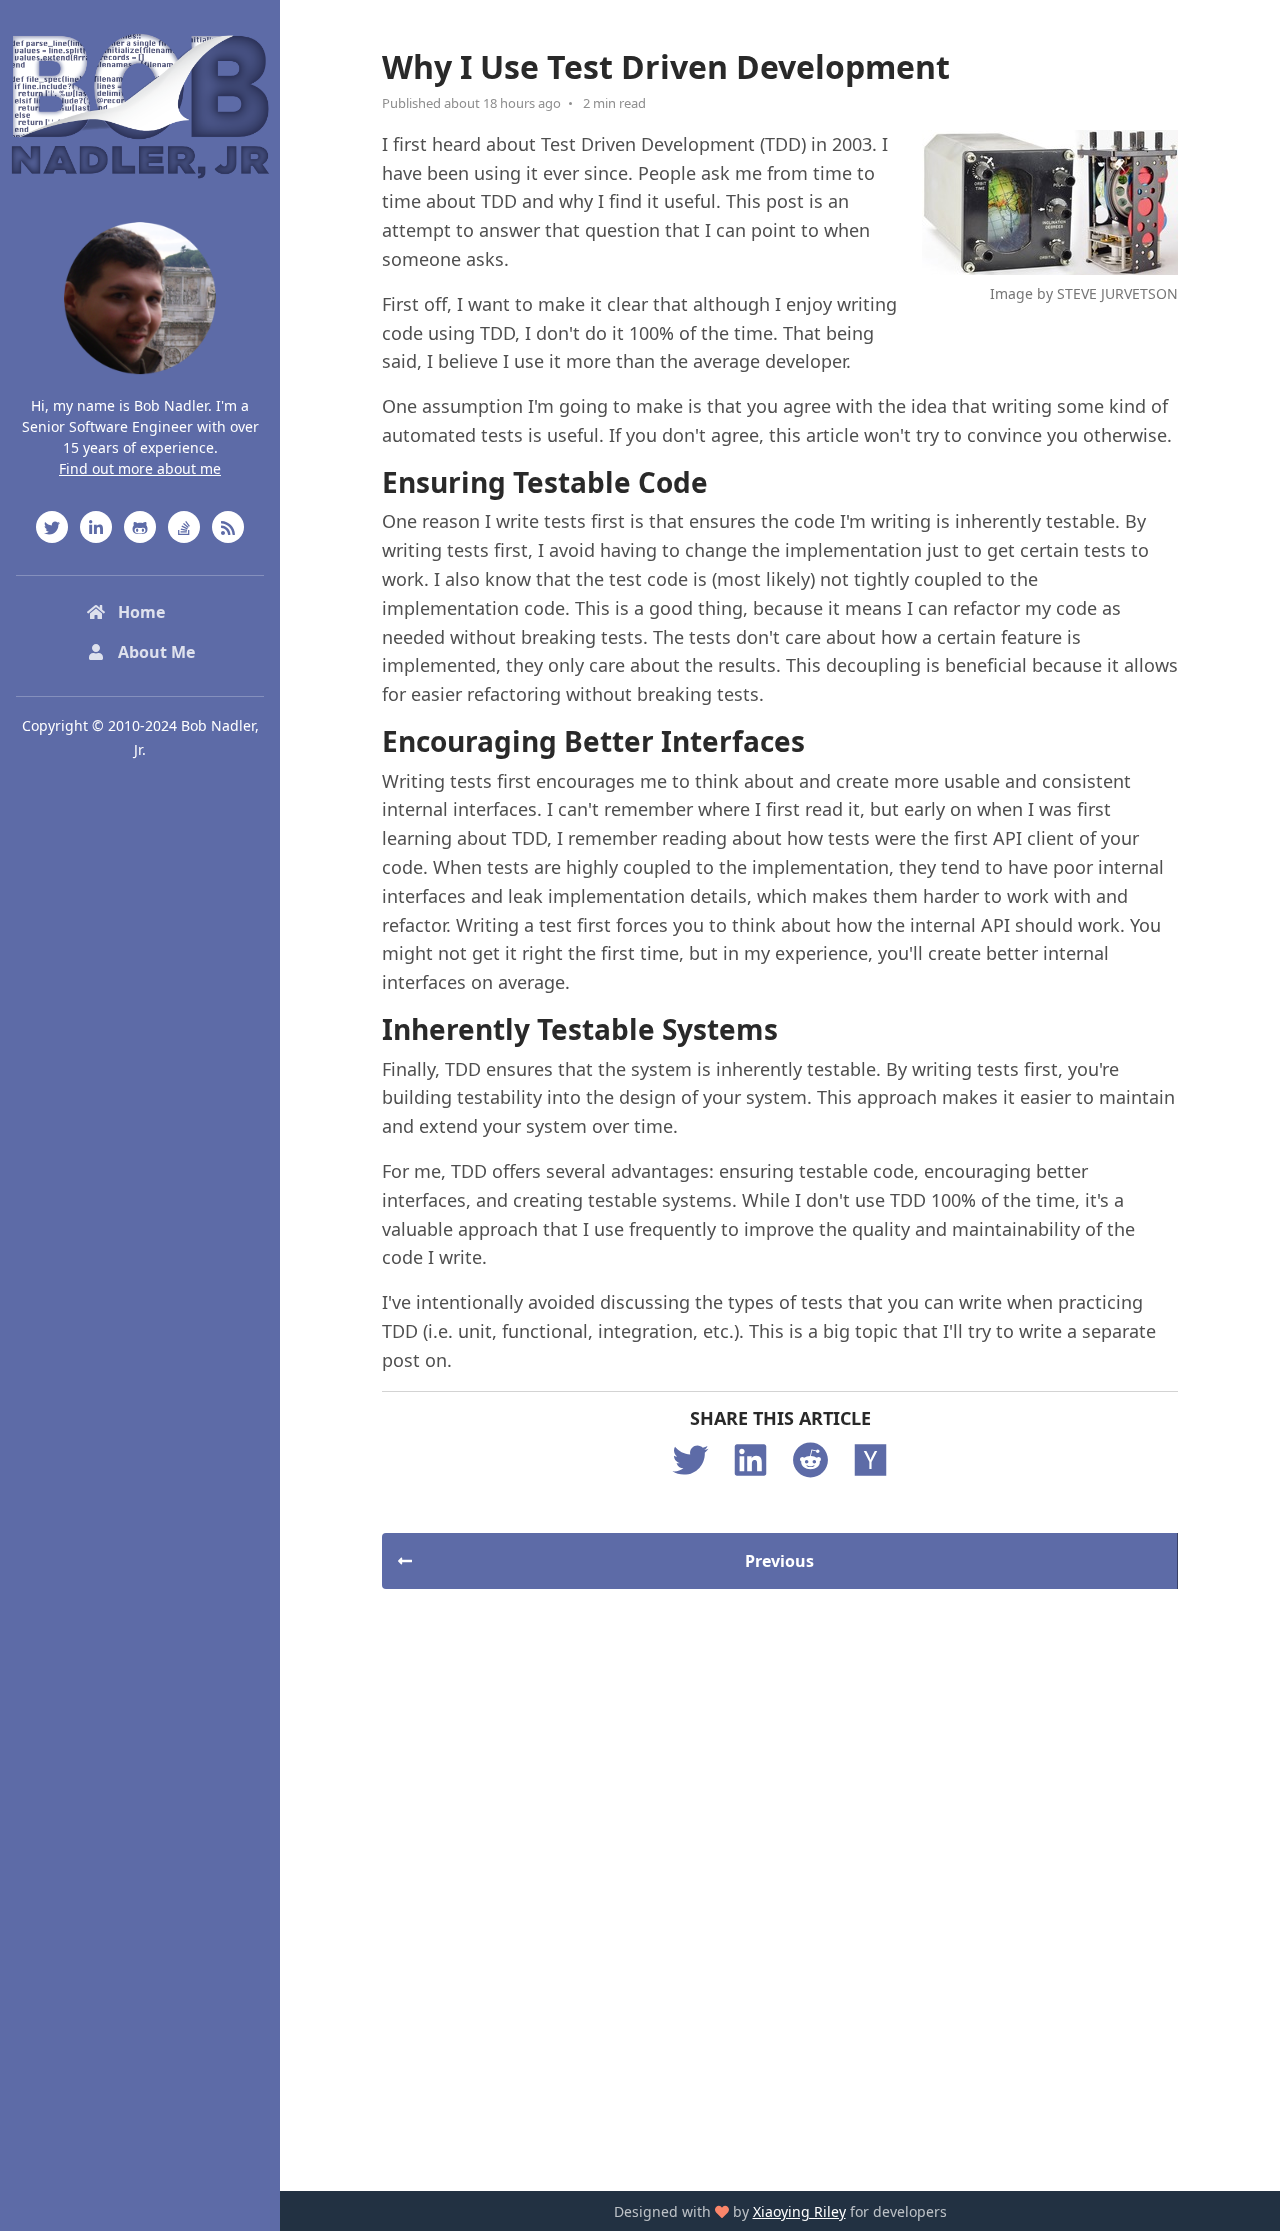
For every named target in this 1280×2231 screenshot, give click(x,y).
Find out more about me (140, 468)
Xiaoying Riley (799, 2211)
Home (139, 612)
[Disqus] (780, 1887)
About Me (154, 652)
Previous (779, 1561)
